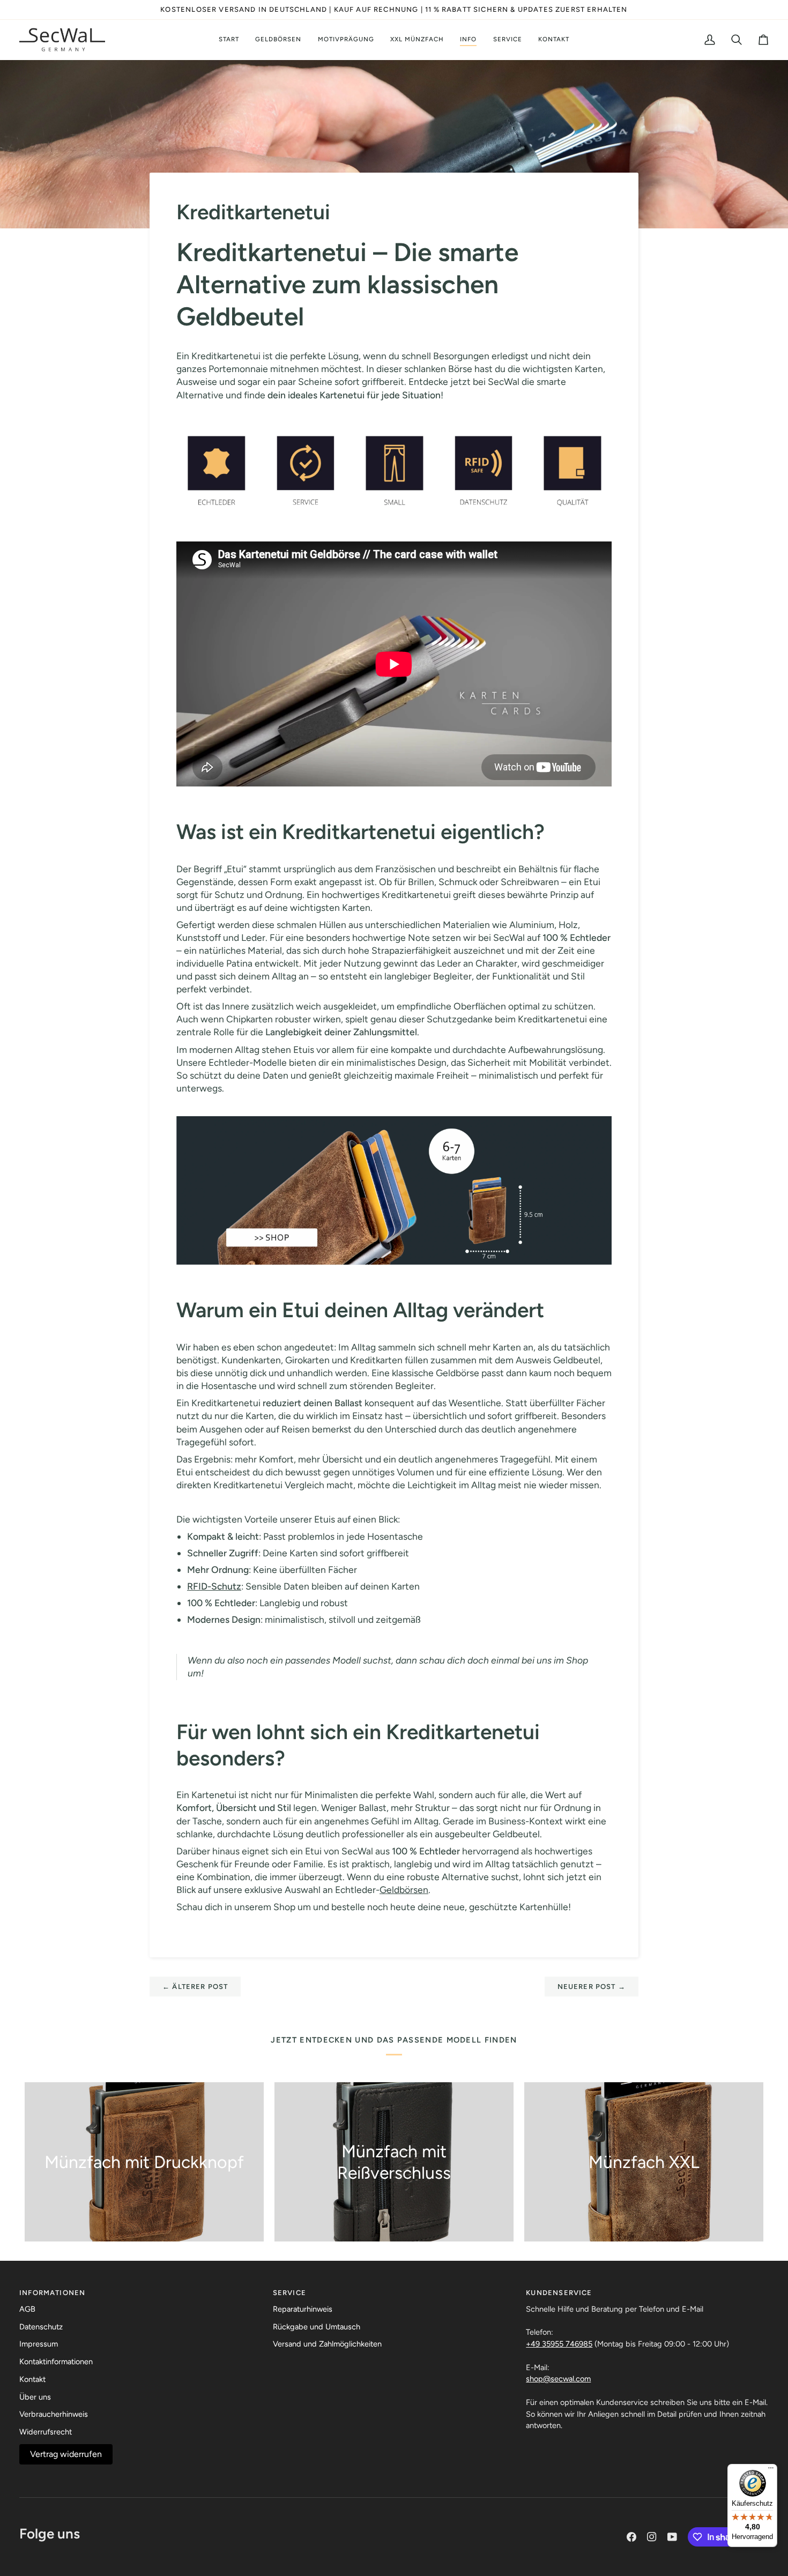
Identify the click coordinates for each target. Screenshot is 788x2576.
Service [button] (289, 2293)
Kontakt (32, 2379)
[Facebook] (631, 2537)
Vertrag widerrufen (66, 2454)
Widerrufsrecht (46, 2432)
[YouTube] (672, 2537)
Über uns (35, 2397)
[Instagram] (652, 2537)
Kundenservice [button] (559, 2293)
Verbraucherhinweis (54, 2414)
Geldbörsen (404, 1890)
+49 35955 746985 (559, 2344)
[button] (278, 40)
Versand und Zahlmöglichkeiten (327, 2344)
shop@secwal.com (558, 2379)
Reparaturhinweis (303, 2309)
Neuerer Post (592, 1987)
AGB (27, 2309)
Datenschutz (41, 2327)
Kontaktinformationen (56, 2362)
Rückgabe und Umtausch (317, 2327)
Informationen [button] (52, 2293)
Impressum (39, 2344)
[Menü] (771, 2470)
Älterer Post (195, 1987)
